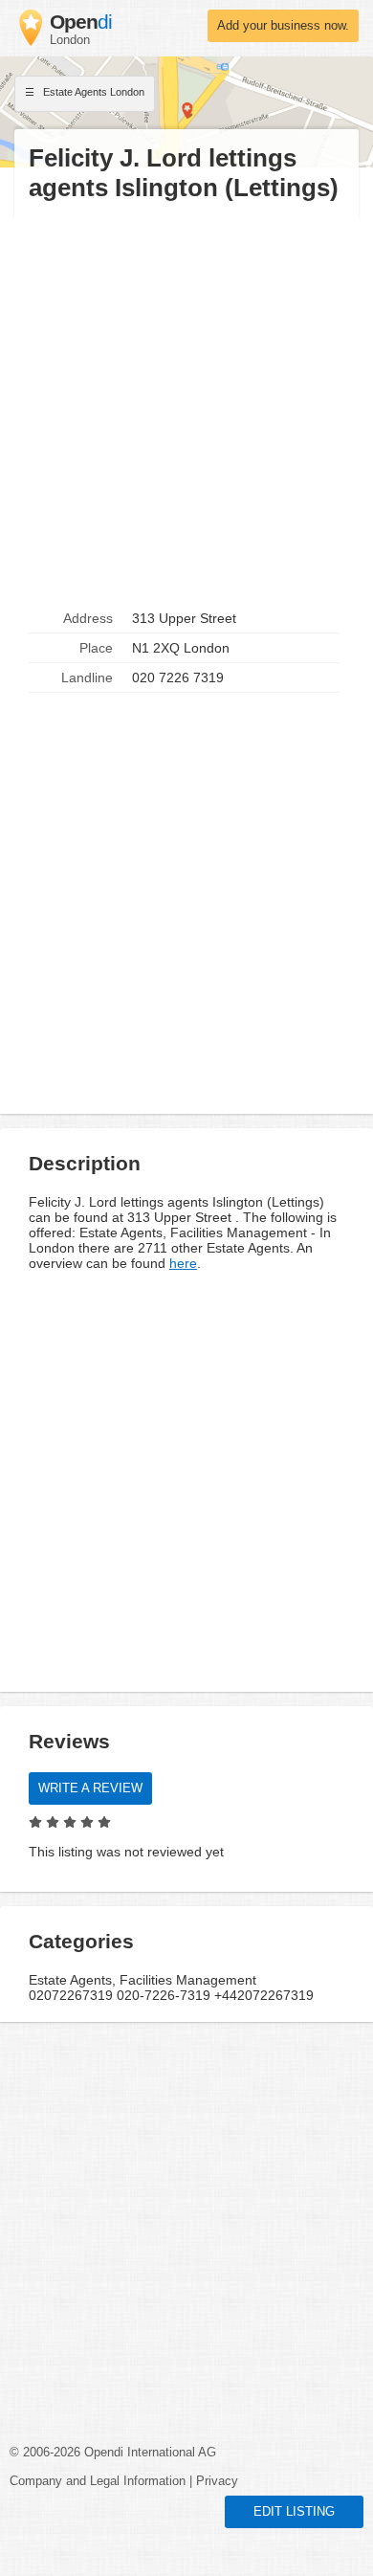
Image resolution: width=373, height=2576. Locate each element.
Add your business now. (283, 26)
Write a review (90, 1788)
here (183, 1263)
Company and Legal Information (98, 2481)
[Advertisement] (186, 404)
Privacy (217, 2481)
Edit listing (294, 2512)
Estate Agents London (92, 92)
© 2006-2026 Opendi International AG (113, 2453)
